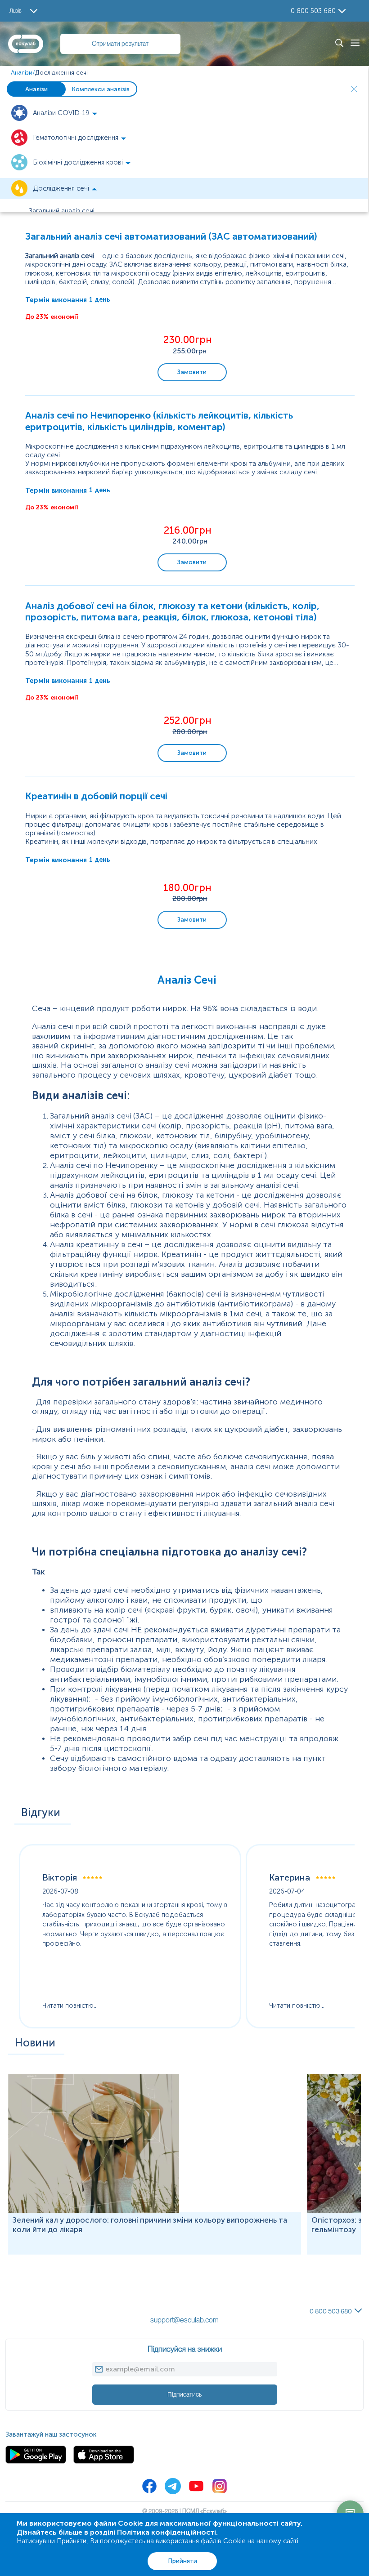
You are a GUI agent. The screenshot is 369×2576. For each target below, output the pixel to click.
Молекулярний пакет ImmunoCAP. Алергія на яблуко (87, 2276)
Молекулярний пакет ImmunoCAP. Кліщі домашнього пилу (96, 2285)
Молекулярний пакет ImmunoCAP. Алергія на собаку (87, 2268)
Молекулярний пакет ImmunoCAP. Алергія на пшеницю (91, 2259)
